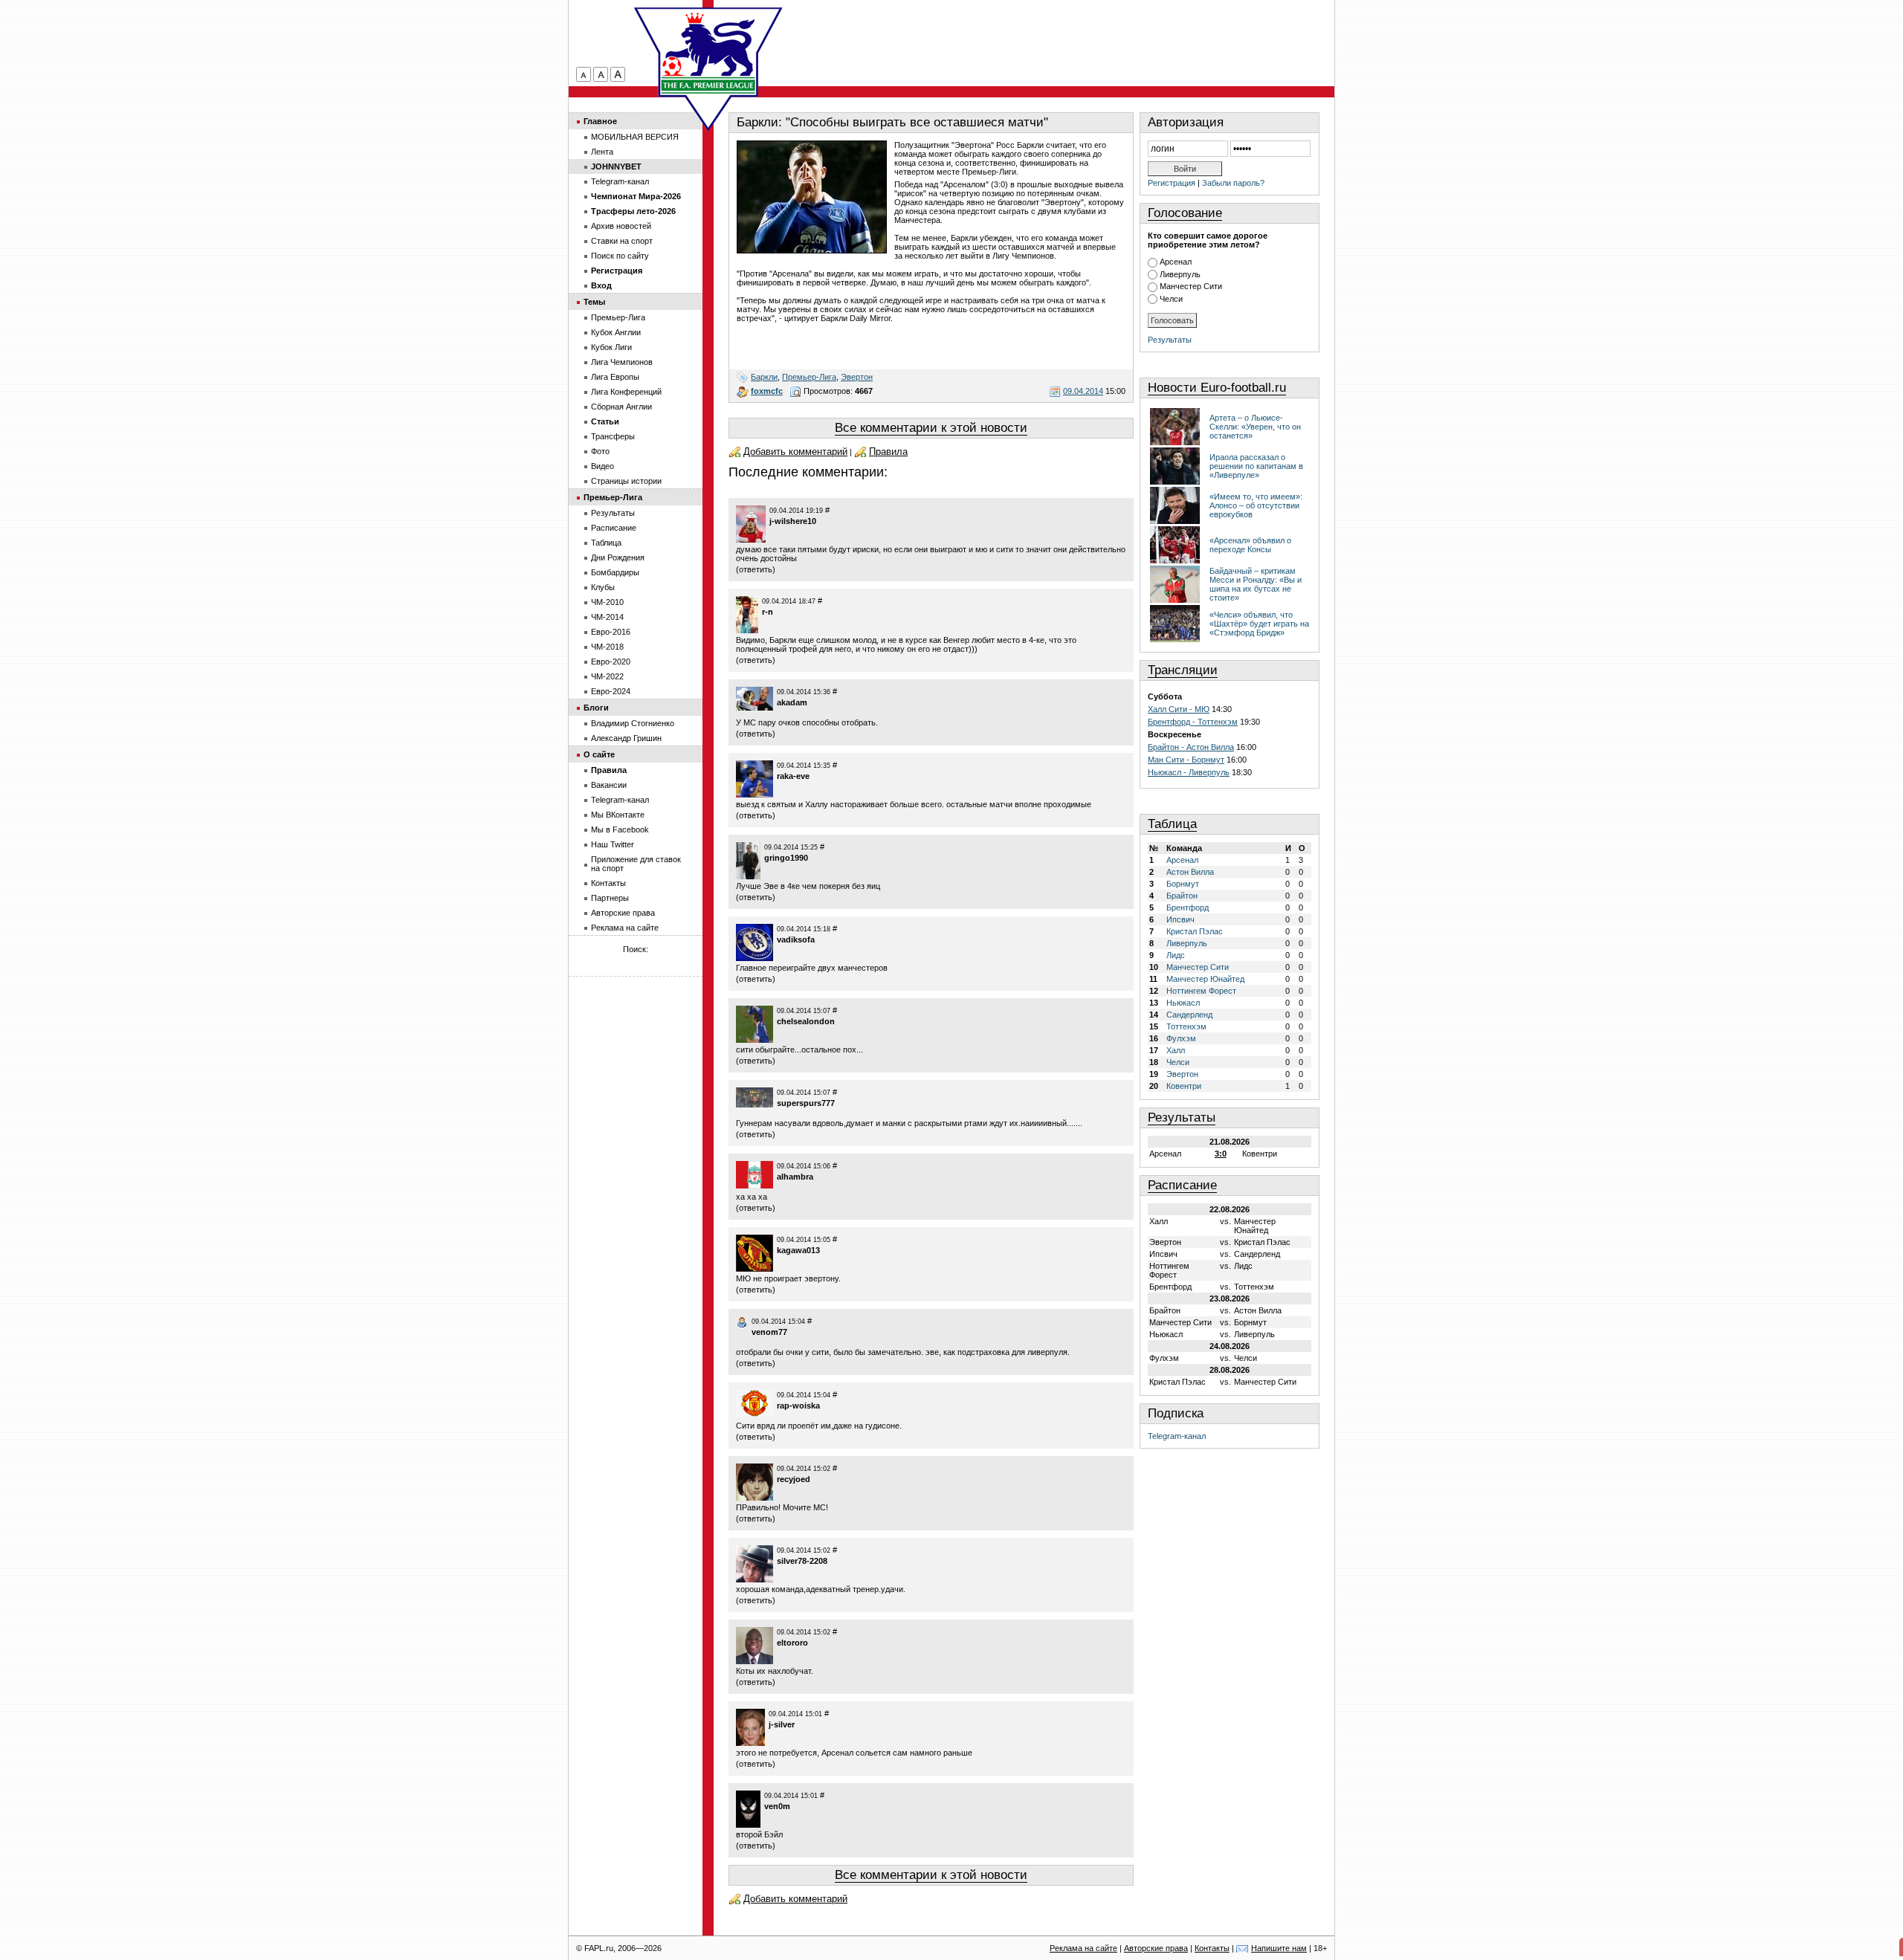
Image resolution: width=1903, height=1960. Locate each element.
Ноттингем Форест (1201, 991)
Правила (888, 452)
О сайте (599, 754)
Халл (1176, 1050)
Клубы (603, 587)
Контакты (608, 883)
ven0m (777, 1806)
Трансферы (613, 436)
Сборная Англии (621, 407)
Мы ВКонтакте (618, 815)
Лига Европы (615, 377)
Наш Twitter (613, 844)
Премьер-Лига (809, 377)
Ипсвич (1180, 919)
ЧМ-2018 (607, 647)
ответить (756, 569)
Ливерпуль (1180, 274)
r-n (768, 612)
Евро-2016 (611, 632)
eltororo (792, 1643)
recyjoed (794, 1479)
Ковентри (1184, 1086)
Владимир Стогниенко (633, 723)
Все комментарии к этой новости (931, 428)
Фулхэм (1181, 1038)
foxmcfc (767, 391)
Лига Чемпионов (622, 362)
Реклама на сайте (625, 928)
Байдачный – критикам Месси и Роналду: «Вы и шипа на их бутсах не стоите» (1256, 584)
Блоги (596, 708)
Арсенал (1176, 262)
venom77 (769, 1332)
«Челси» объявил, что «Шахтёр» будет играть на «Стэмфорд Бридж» (1259, 624)
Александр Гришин (626, 738)
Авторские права (623, 913)
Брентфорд (1188, 908)
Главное (600, 121)
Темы (594, 302)
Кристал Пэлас (1195, 931)
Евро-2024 (611, 691)
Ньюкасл (1183, 1003)
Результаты (1170, 340)
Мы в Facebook (620, 829)
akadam (792, 702)
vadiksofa (796, 939)
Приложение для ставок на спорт (636, 864)
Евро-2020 (611, 662)
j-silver (782, 1724)
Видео (602, 466)
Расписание (1182, 1185)
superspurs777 (806, 1103)
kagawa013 (798, 1250)
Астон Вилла (1190, 872)
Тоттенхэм (1186, 1026)
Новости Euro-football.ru (1217, 388)
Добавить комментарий (795, 452)
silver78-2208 (802, 1561)
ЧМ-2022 (607, 676)
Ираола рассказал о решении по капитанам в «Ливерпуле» (1256, 466)
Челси (1171, 299)
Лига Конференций (626, 392)
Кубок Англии (616, 332)
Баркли (764, 377)
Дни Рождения (618, 557)
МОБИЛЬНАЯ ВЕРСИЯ (635, 137)
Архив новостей (621, 226)
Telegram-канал (1177, 1436)
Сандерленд (1189, 1015)
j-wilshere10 (793, 521)
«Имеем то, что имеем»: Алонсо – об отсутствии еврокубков (1256, 505)
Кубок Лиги (611, 347)
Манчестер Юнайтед (1205, 979)
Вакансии (609, 785)
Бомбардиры (615, 572)
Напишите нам (1279, 1948)
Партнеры (610, 898)
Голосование (1185, 213)
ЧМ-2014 (607, 617)
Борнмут (1183, 884)
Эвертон (857, 377)
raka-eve (793, 776)
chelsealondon (806, 1021)
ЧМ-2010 (607, 602)
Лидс (1176, 955)
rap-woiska (798, 1406)
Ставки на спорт (622, 241)
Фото (600, 451)
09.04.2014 (1083, 391)
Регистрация (1172, 183)
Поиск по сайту (620, 256)
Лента (602, 152)
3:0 (1221, 1154)
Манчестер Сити (1191, 286)
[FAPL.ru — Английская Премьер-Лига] (708, 52)
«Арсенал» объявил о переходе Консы (1250, 545)
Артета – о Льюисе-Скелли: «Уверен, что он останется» (1255, 427)
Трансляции (1183, 670)
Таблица (1172, 824)
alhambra (795, 1177)
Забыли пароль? (1233, 183)
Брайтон (1182, 896)
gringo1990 (786, 858)
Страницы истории (626, 481)
